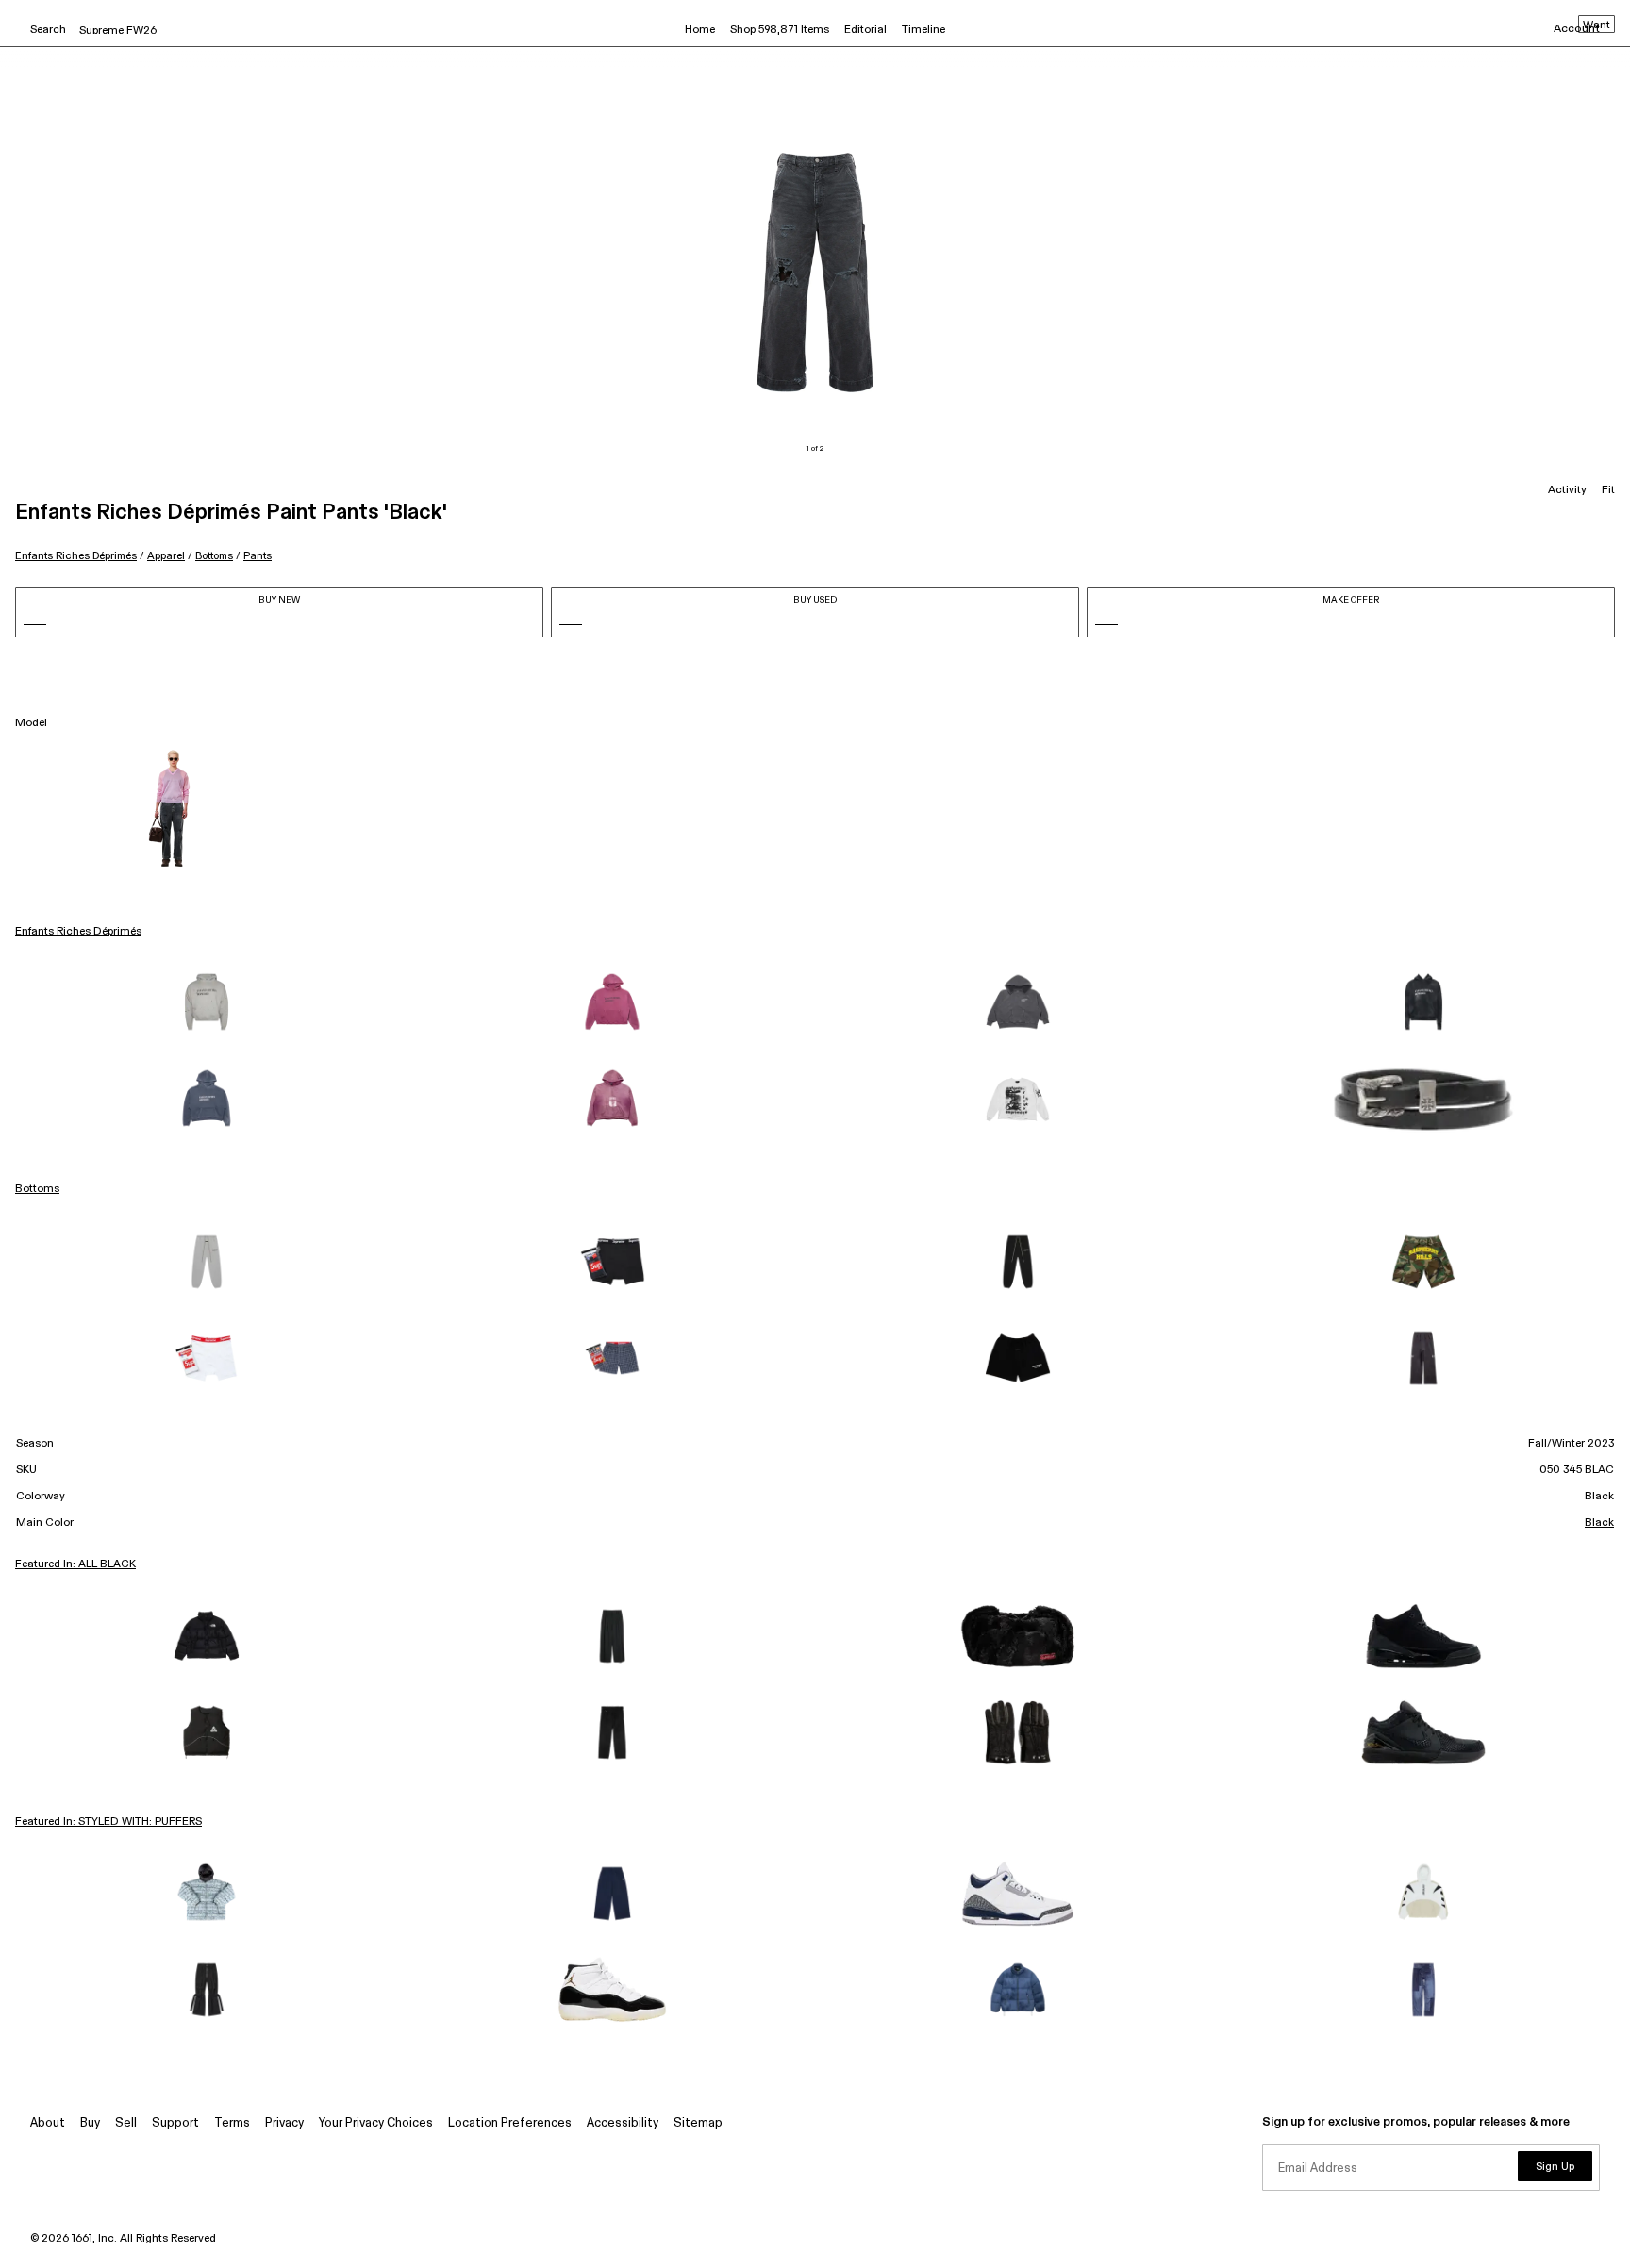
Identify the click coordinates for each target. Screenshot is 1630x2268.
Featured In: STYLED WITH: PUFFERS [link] (108, 1822)
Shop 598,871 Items (780, 30)
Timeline (923, 30)
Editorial (865, 30)
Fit (1608, 490)
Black (1599, 1523)
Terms (232, 2123)
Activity (1567, 490)
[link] (207, 1003)
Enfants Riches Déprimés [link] (78, 932)
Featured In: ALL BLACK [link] (75, 1564)
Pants (258, 556)
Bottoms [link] (37, 1189)
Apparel (166, 556)
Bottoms (214, 556)
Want (1597, 25)
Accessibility (623, 2123)
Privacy (284, 2123)
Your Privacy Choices (376, 2123)
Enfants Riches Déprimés (76, 556)
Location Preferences (510, 2123)
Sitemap (698, 2123)
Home (700, 30)
